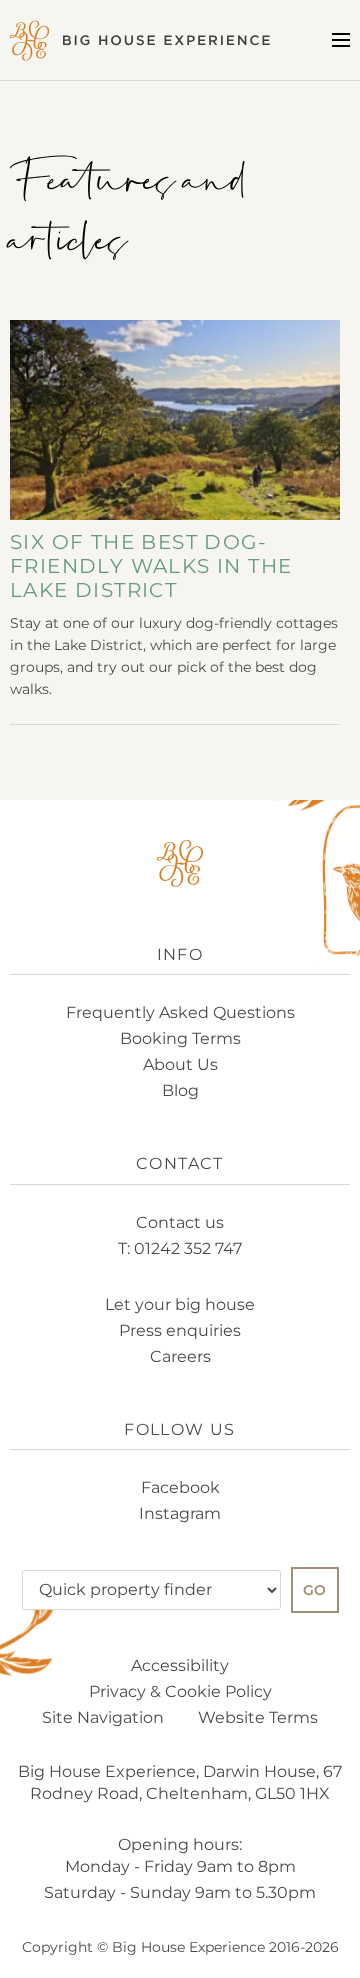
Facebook (180, 1487)
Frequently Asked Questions (180, 1012)
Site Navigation (103, 1717)
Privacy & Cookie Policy (180, 1691)
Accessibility (180, 1665)
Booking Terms (180, 1038)
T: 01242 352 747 (180, 1248)
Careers (180, 1356)
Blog (180, 1090)
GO (315, 1590)
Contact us (180, 1222)
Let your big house (180, 1304)
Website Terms (258, 1717)
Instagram (180, 1513)
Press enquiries (180, 1330)
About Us (180, 1064)
